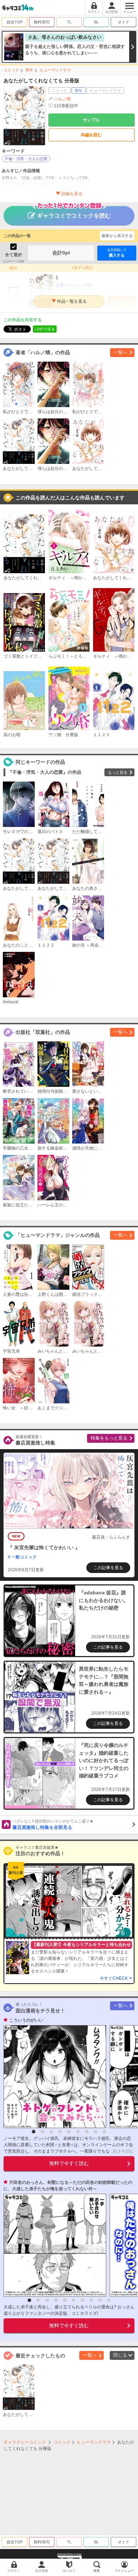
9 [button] (104, 2132)
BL (96, 22)
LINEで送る (45, 329)
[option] (53, 2077)
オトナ (124, 22)
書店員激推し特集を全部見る (53, 1825)
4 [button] (60, 2132)
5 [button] (69, 2132)
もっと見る (118, 772)
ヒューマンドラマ (55, 70)
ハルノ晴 (62, 99)
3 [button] (51, 2132)
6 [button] (78, 2132)
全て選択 (13, 255)
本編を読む (91, 135)
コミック (11, 70)
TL (69, 22)
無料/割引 (42, 22)
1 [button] (34, 2132)
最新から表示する (117, 236)
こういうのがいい (26, 2020)
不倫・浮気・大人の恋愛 (26, 159)
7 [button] (87, 2132)
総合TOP (15, 22)
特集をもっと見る (109, 1438)
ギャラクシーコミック (25, 2442)
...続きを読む (122, 2151)
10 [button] (109, 2300)
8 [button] (96, 2132)
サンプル (91, 120)
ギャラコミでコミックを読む (74, 216)
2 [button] (42, 2132)
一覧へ (120, 352)
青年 (29, 70)
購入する (117, 253)
